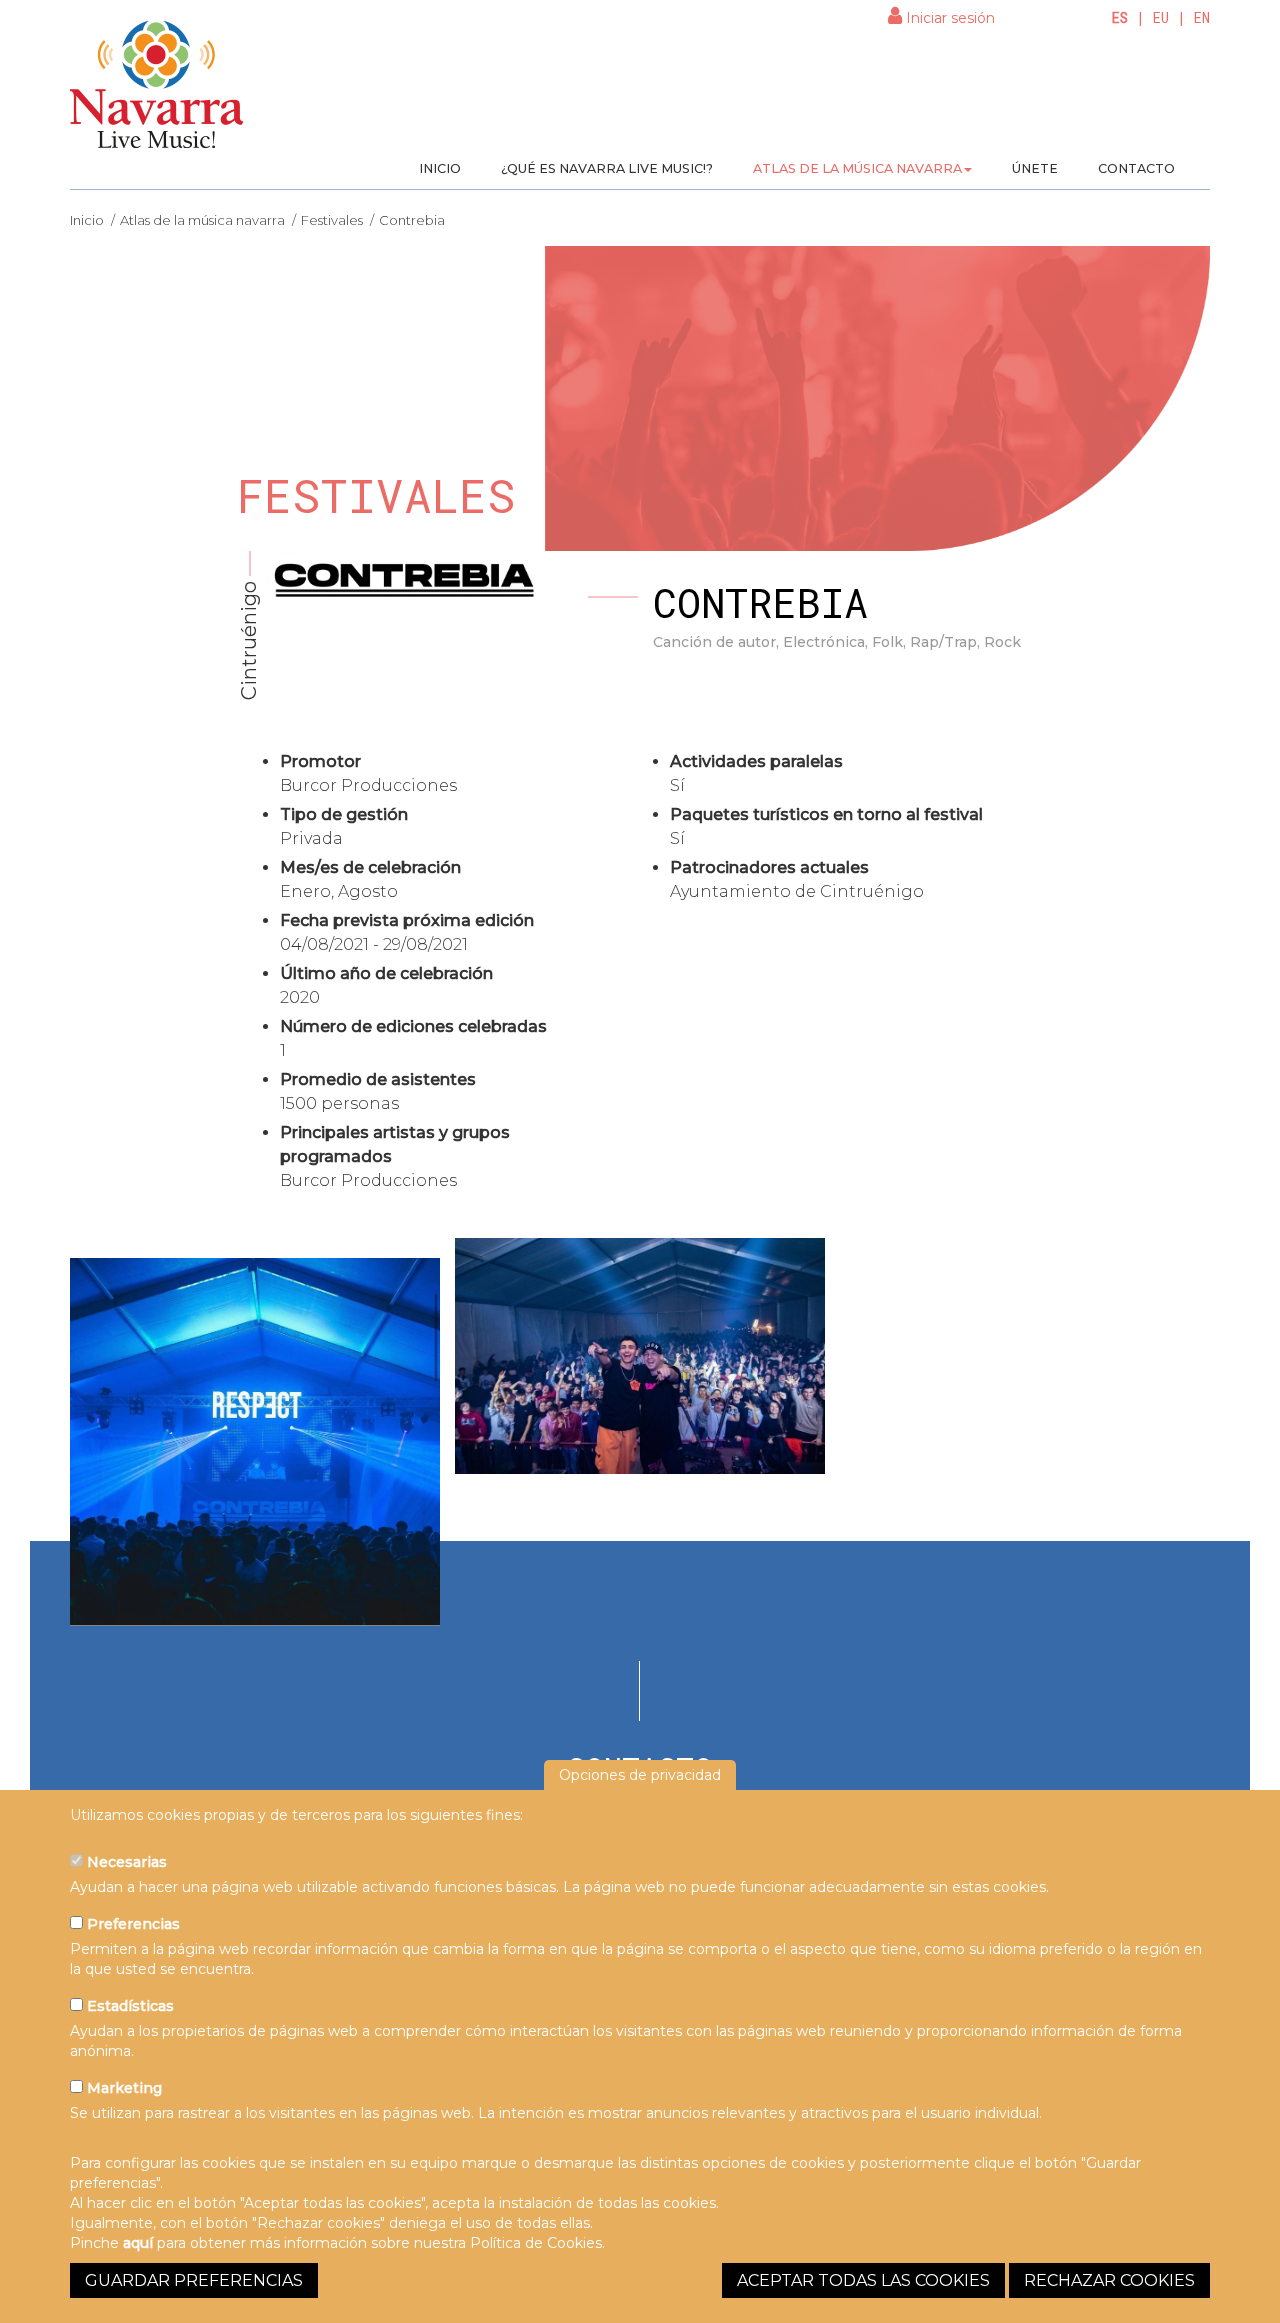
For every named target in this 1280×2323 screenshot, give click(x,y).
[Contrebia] (255, 1442)
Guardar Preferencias (194, 2280)
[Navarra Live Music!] (157, 91)
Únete (1035, 168)
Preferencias (131, 1924)
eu (1161, 17)
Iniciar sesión (948, 18)
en (1202, 17)
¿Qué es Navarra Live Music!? (607, 168)
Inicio (440, 168)
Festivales (332, 220)
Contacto (1136, 168)
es (1120, 17)
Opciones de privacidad (640, 1775)
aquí (138, 2243)
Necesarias (125, 1862)
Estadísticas (128, 2006)
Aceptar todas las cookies (863, 2280)
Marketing (122, 2088)
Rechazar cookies (1109, 2280)
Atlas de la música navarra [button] (857, 168)
